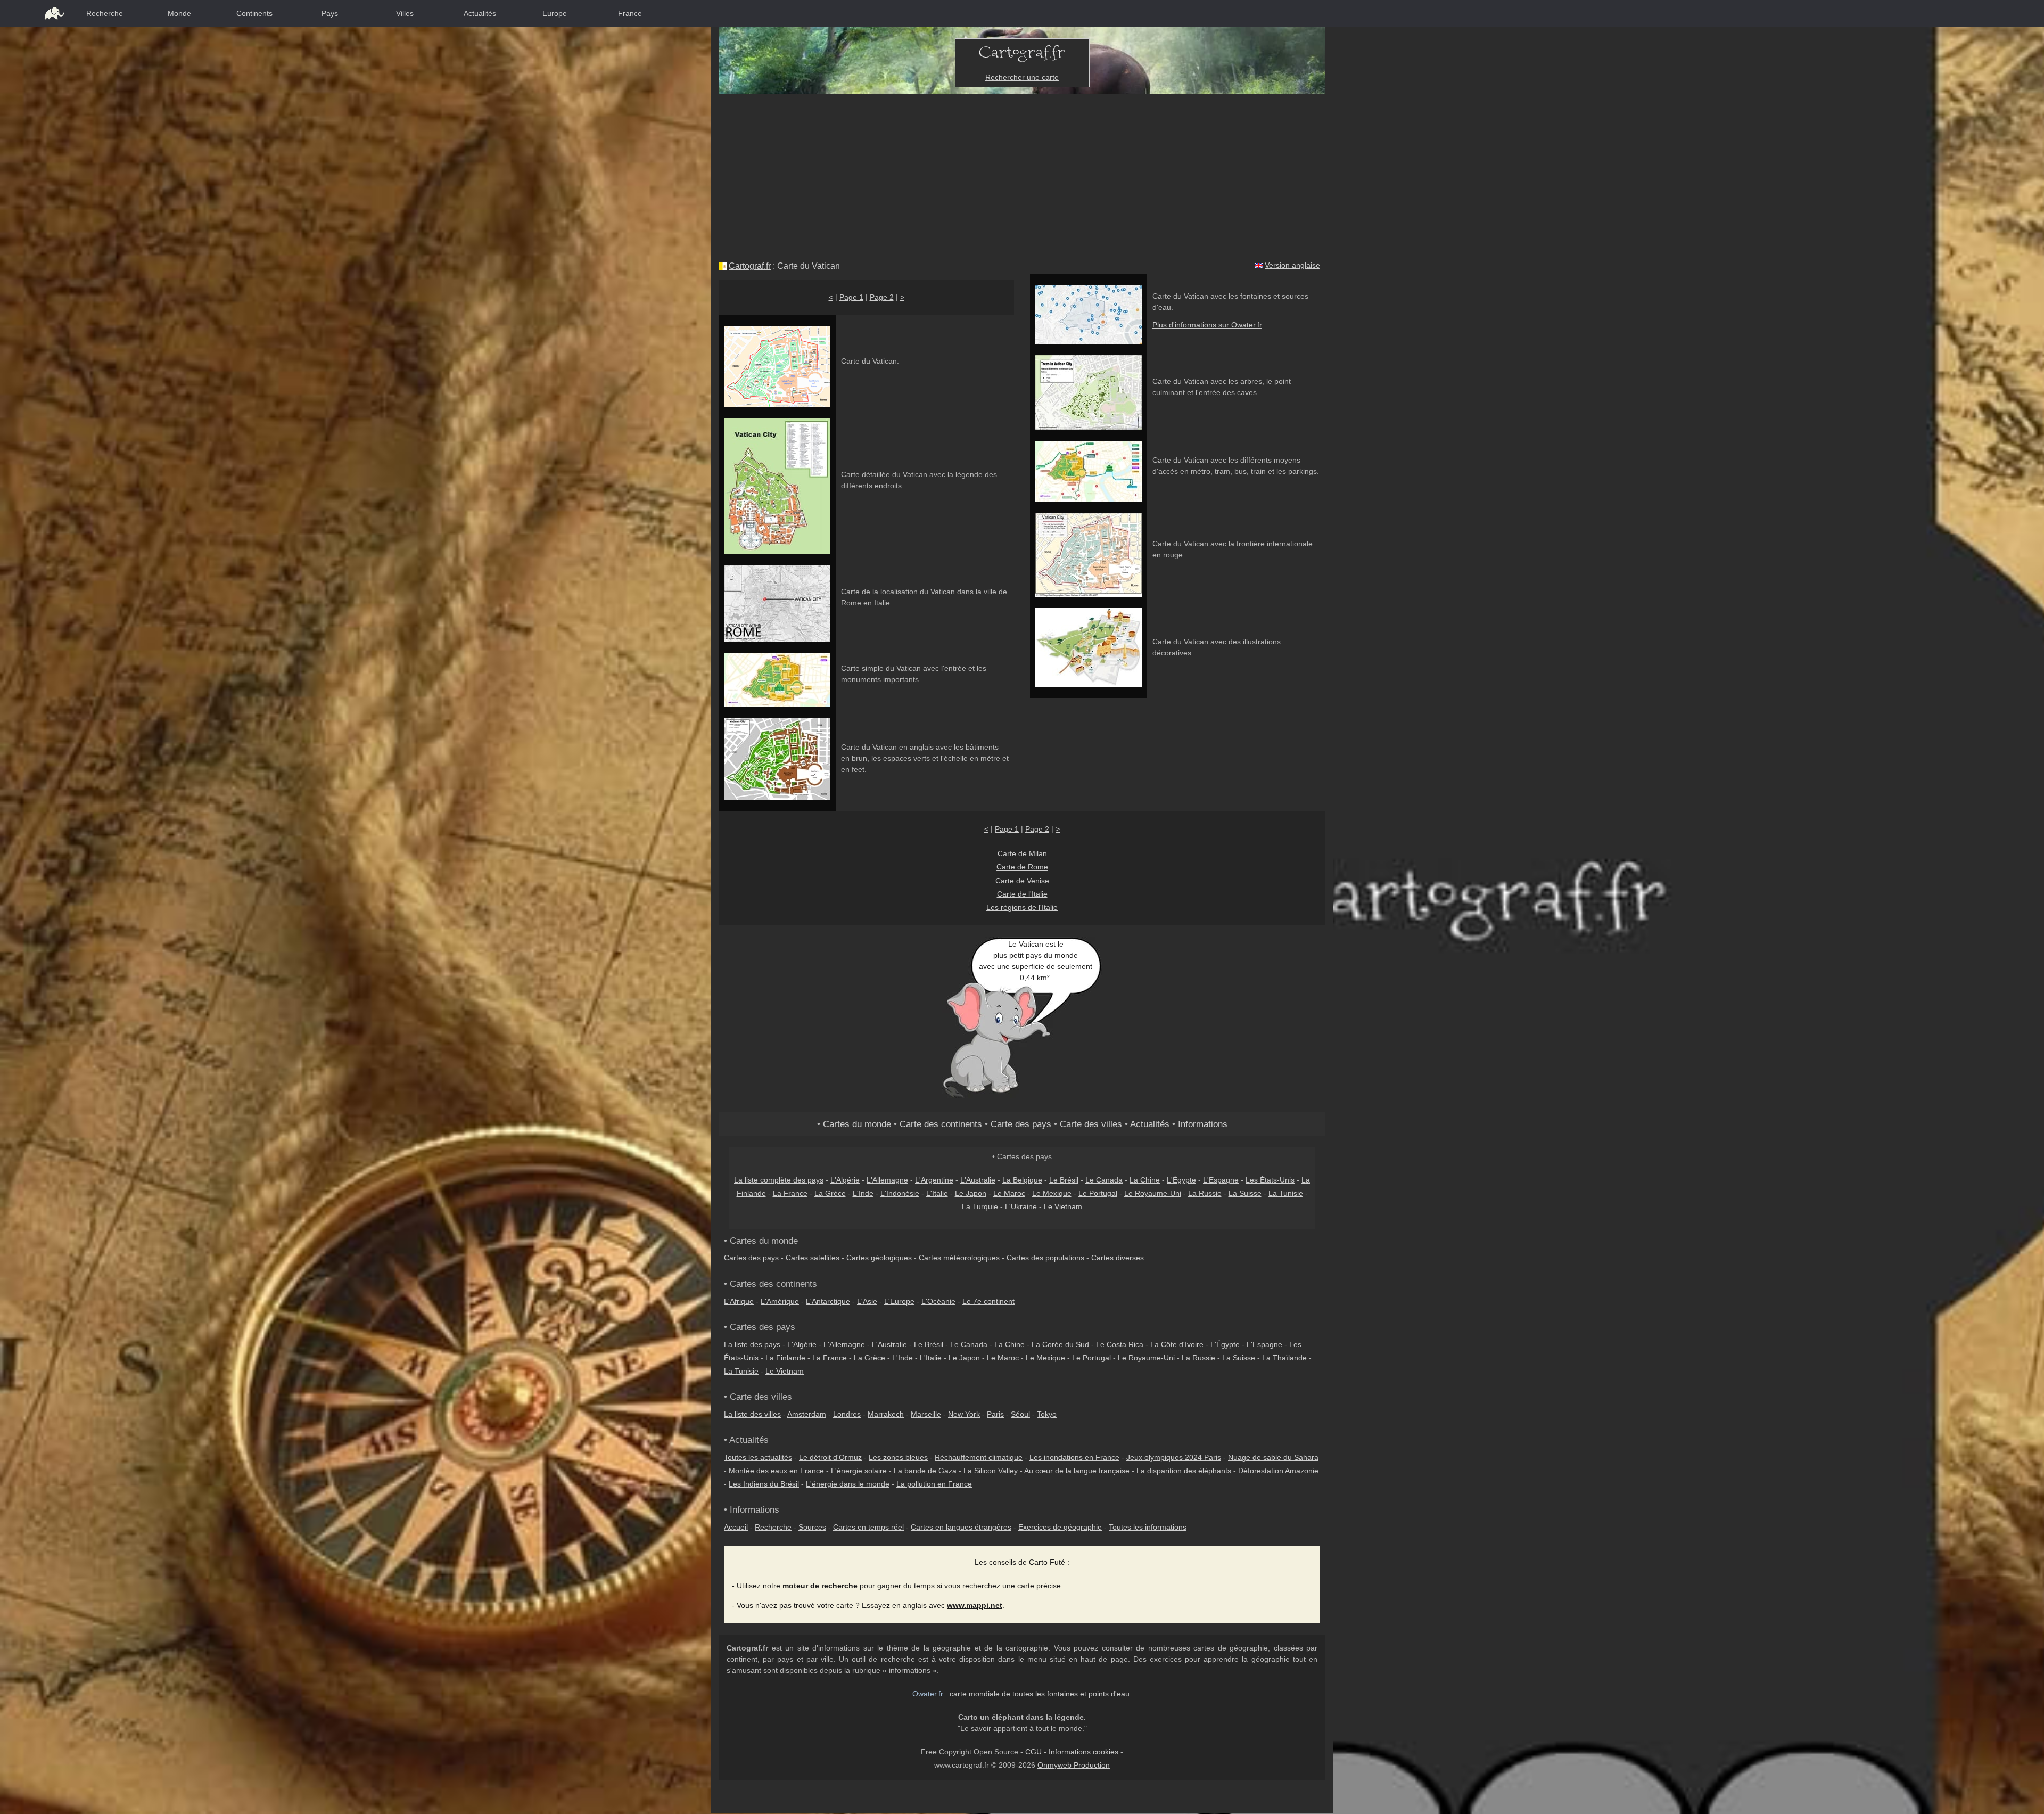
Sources (812, 1527)
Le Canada (1104, 1180)
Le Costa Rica (1120, 1344)
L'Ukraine (1021, 1206)
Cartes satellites (813, 1258)
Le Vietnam (1063, 1206)
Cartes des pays (751, 1258)
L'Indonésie (900, 1193)
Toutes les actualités (758, 1457)
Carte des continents (941, 1124)
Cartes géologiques (879, 1258)
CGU (1033, 1752)
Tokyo (1047, 1414)
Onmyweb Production (1074, 1765)
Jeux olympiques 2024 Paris (1174, 1457)
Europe (555, 13)
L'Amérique (780, 1301)
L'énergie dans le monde (848, 1484)
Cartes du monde (857, 1124)
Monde (179, 13)
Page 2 (882, 297)
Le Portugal (1098, 1193)
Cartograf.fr (750, 266)
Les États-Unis (1270, 1180)
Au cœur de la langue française (1077, 1471)
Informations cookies (1083, 1752)
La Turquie (980, 1206)
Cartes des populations (1045, 1258)
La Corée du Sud (1060, 1344)
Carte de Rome (1022, 867)
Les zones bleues (898, 1457)
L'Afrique (739, 1301)
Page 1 (851, 297)
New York (964, 1414)
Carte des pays (1021, 1124)
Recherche (105, 13)
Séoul (1020, 1414)
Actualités (480, 13)
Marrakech (886, 1414)
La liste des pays (752, 1344)
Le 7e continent (988, 1301)
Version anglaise (1292, 265)
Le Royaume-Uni (1153, 1193)
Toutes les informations (1148, 1527)
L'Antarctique (828, 1301)
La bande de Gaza (925, 1471)
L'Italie (937, 1193)
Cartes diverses (1118, 1258)
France (630, 13)
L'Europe (899, 1301)
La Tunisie (1286, 1193)
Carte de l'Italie (1022, 894)
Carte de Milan (1022, 853)
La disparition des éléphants (1184, 1471)
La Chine (1145, 1180)
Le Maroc (1009, 1193)
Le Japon (971, 1193)
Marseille (926, 1414)
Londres (847, 1414)
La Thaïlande (1284, 1358)
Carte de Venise (1022, 881)
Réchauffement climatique (979, 1457)
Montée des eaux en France (776, 1471)
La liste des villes (752, 1414)
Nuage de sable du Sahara (1273, 1457)
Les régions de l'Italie (1022, 907)
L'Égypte (1181, 1180)
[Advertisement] (1022, 174)
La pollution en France (934, 1484)
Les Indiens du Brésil (764, 1484)
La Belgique (1022, 1180)
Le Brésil (1064, 1180)
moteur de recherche (820, 1586)
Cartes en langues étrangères (961, 1527)
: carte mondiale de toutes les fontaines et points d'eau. (1022, 1694)
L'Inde (863, 1193)
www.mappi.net (975, 1605)
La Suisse (1245, 1193)
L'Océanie (938, 1301)
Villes (405, 13)
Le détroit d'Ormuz (830, 1457)
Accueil (736, 1527)
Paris (995, 1414)
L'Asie (867, 1301)
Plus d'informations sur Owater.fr (1207, 325)
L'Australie (978, 1180)
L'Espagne (1221, 1180)
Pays (330, 13)
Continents (254, 13)
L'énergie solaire (859, 1471)
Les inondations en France (1074, 1457)
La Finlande (785, 1358)
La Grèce (830, 1193)
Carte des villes (1091, 1124)
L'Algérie (845, 1180)
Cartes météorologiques (959, 1258)
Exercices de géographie (1060, 1527)
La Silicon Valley (991, 1471)
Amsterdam (807, 1414)
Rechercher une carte (1022, 77)
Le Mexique (1052, 1193)
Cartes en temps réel (868, 1527)
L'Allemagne (887, 1180)
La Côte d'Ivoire (1177, 1344)
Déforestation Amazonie (1278, 1471)
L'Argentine (934, 1180)
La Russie (1205, 1193)
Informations (1203, 1124)
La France (790, 1193)
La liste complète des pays (779, 1180)
